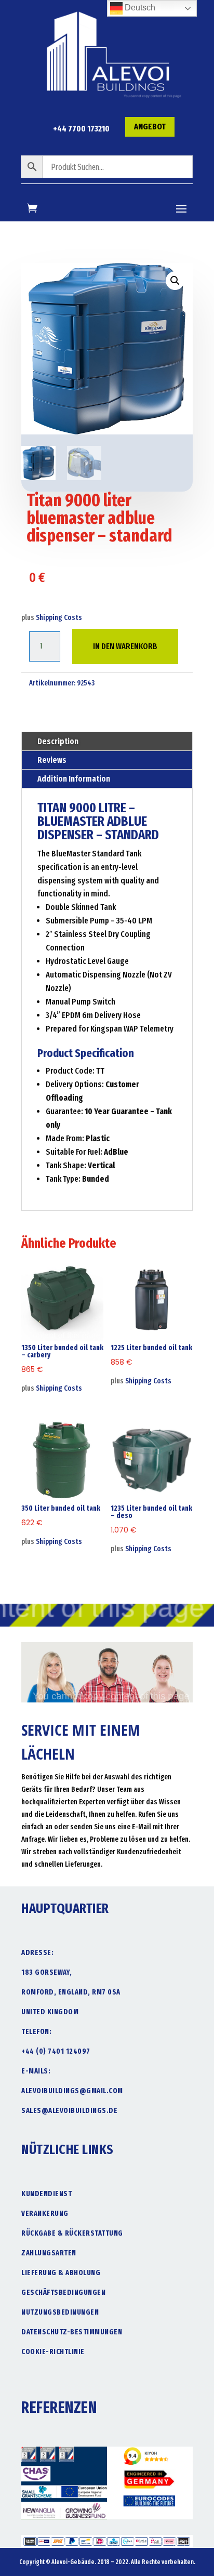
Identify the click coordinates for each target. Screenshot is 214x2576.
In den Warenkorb (125, 646)
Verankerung (45, 2214)
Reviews (52, 760)
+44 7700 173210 (81, 129)
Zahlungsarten (49, 2253)
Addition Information (74, 779)
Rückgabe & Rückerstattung (72, 2233)
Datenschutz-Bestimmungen (72, 2332)
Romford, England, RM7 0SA (71, 1992)
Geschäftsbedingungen (63, 2293)
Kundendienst (46, 2194)
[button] (175, 281)
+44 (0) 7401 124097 (56, 2051)
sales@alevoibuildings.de (69, 2111)
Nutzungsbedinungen (60, 2312)
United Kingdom (50, 2012)
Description (58, 741)
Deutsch (139, 8)
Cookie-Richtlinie (53, 2352)
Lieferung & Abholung (61, 2273)
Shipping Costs (59, 618)
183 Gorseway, (47, 1972)
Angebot (150, 127)
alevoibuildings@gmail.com (72, 2091)
